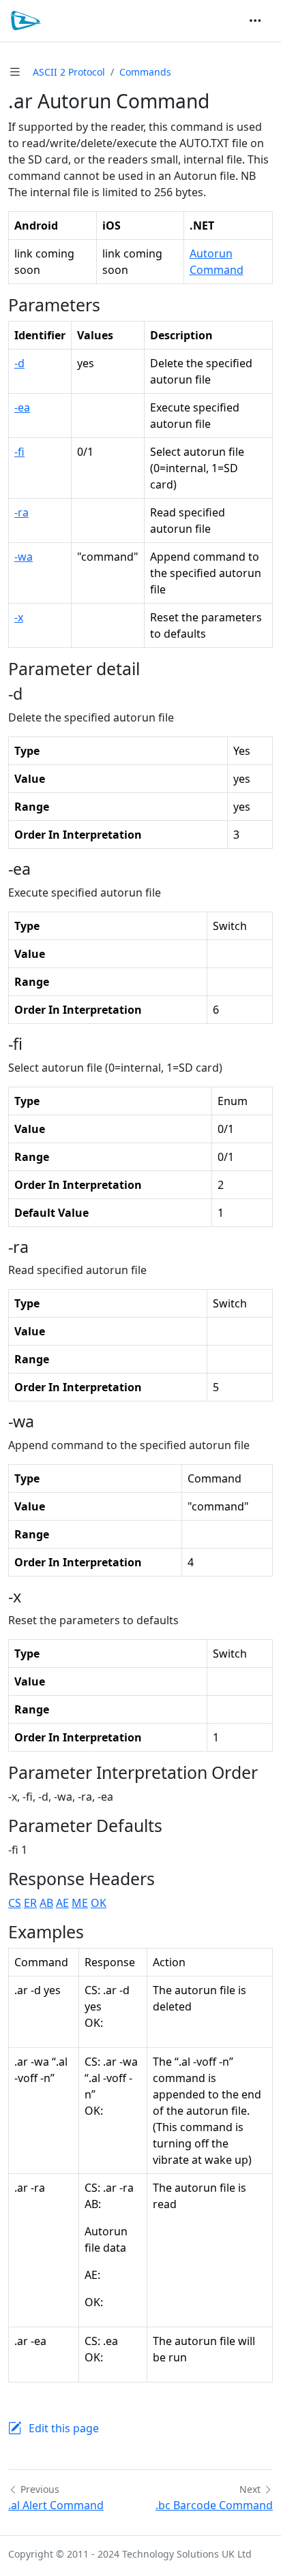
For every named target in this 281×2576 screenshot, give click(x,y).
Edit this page (64, 2428)
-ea (22, 407)
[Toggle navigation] (255, 20)
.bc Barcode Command (214, 2505)
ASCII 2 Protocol (69, 72)
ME (80, 1903)
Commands (145, 72)
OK (99, 1903)
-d (19, 363)
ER (30, 1903)
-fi (19, 452)
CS (15, 1903)
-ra (21, 512)
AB (46, 1903)
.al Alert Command (56, 2505)
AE (62, 1903)
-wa (24, 557)
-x (19, 617)
